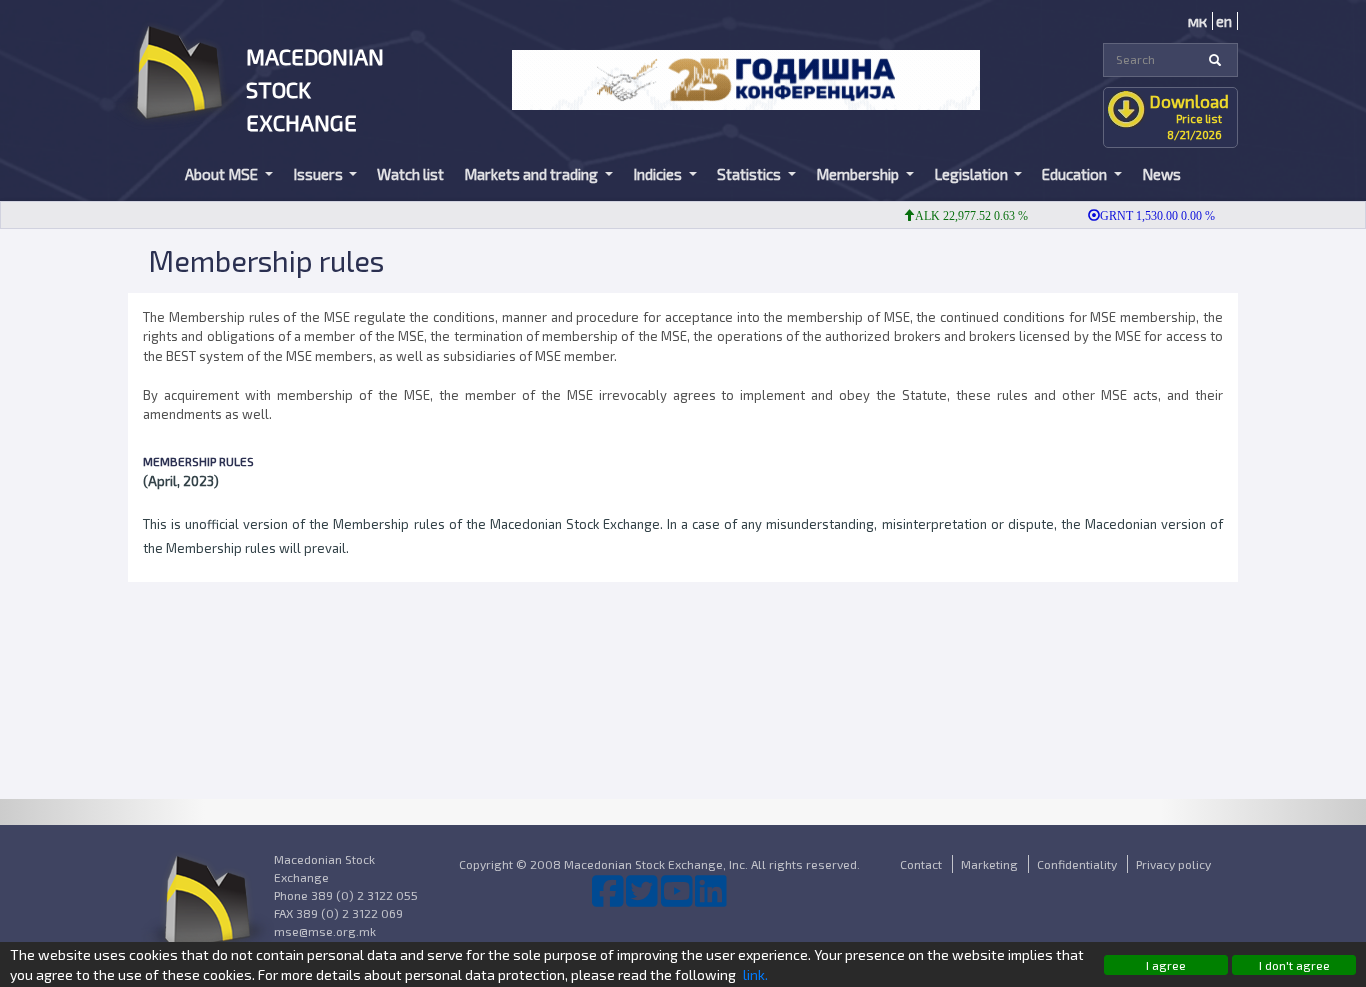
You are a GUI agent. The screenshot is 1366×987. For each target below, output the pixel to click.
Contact (921, 864)
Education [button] (1076, 174)
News (1161, 174)
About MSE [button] (223, 174)
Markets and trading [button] (532, 174)
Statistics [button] (750, 174)
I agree (1166, 965)
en (1224, 21)
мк (1197, 21)
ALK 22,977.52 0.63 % (960, 216)
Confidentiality (1077, 864)
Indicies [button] (659, 174)
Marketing (989, 864)
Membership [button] (859, 174)
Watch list (410, 174)
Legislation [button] (972, 174)
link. (755, 974)
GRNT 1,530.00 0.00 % (1146, 216)
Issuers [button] (319, 174)
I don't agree (1294, 965)
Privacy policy (1173, 864)
